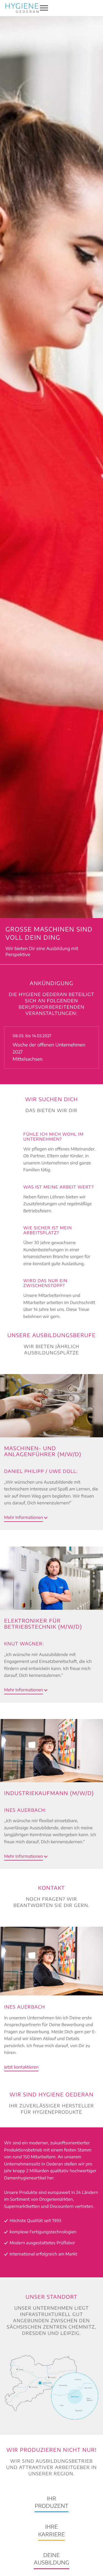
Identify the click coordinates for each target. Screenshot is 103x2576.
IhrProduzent (51, 2502)
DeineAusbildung (51, 2559)
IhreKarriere (51, 2530)
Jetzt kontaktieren (21, 2067)
